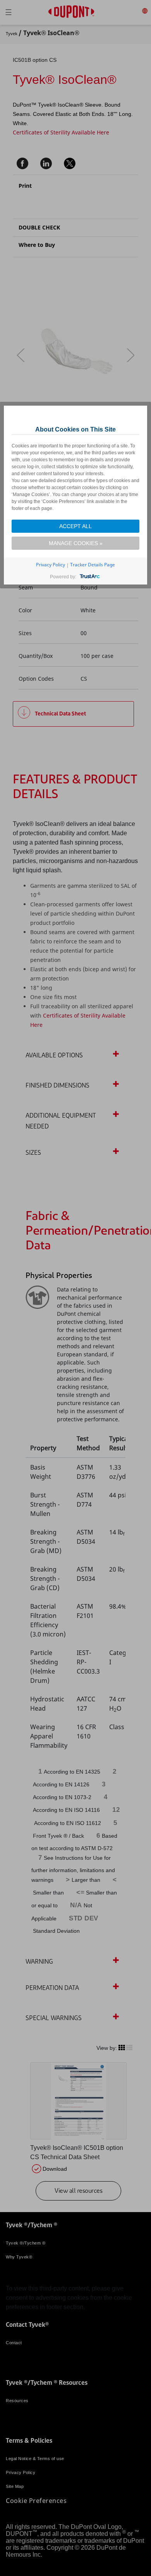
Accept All (75, 526)
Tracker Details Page (93, 565)
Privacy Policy (51, 565)
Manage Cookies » (76, 543)
